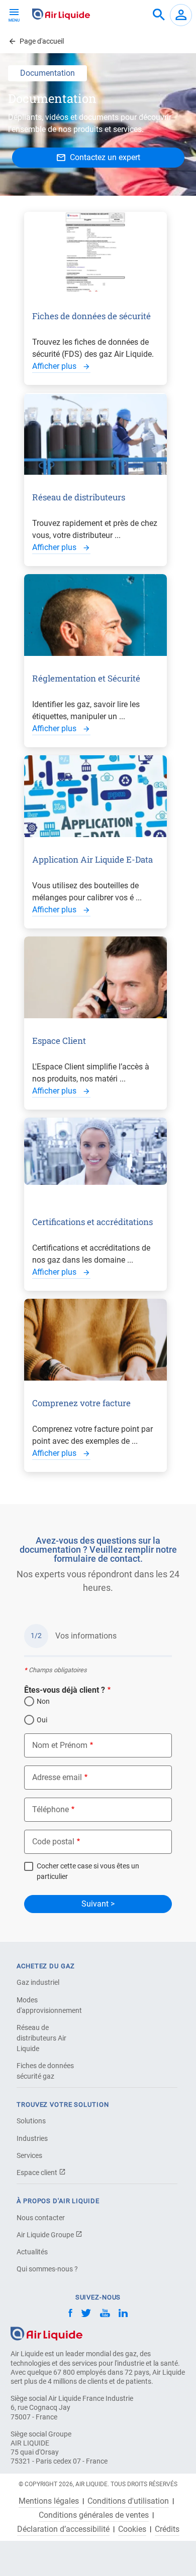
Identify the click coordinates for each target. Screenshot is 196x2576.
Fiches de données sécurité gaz (45, 2071)
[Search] (159, 15)
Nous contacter (41, 2218)
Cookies (132, 2529)
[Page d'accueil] (46, 2333)
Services (29, 2155)
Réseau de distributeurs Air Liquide (41, 2038)
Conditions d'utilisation (128, 2501)
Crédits (167, 2529)
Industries (32, 2138)
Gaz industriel (38, 1982)
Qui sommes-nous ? (47, 2269)
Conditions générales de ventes (94, 2515)
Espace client (38, 2173)
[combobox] (159, 15)
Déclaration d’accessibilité (63, 2529)
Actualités (32, 2252)
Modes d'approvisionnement (49, 2005)
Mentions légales (49, 2501)
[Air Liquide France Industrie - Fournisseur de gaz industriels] (61, 14)
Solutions (31, 2121)
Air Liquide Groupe (46, 2235)
